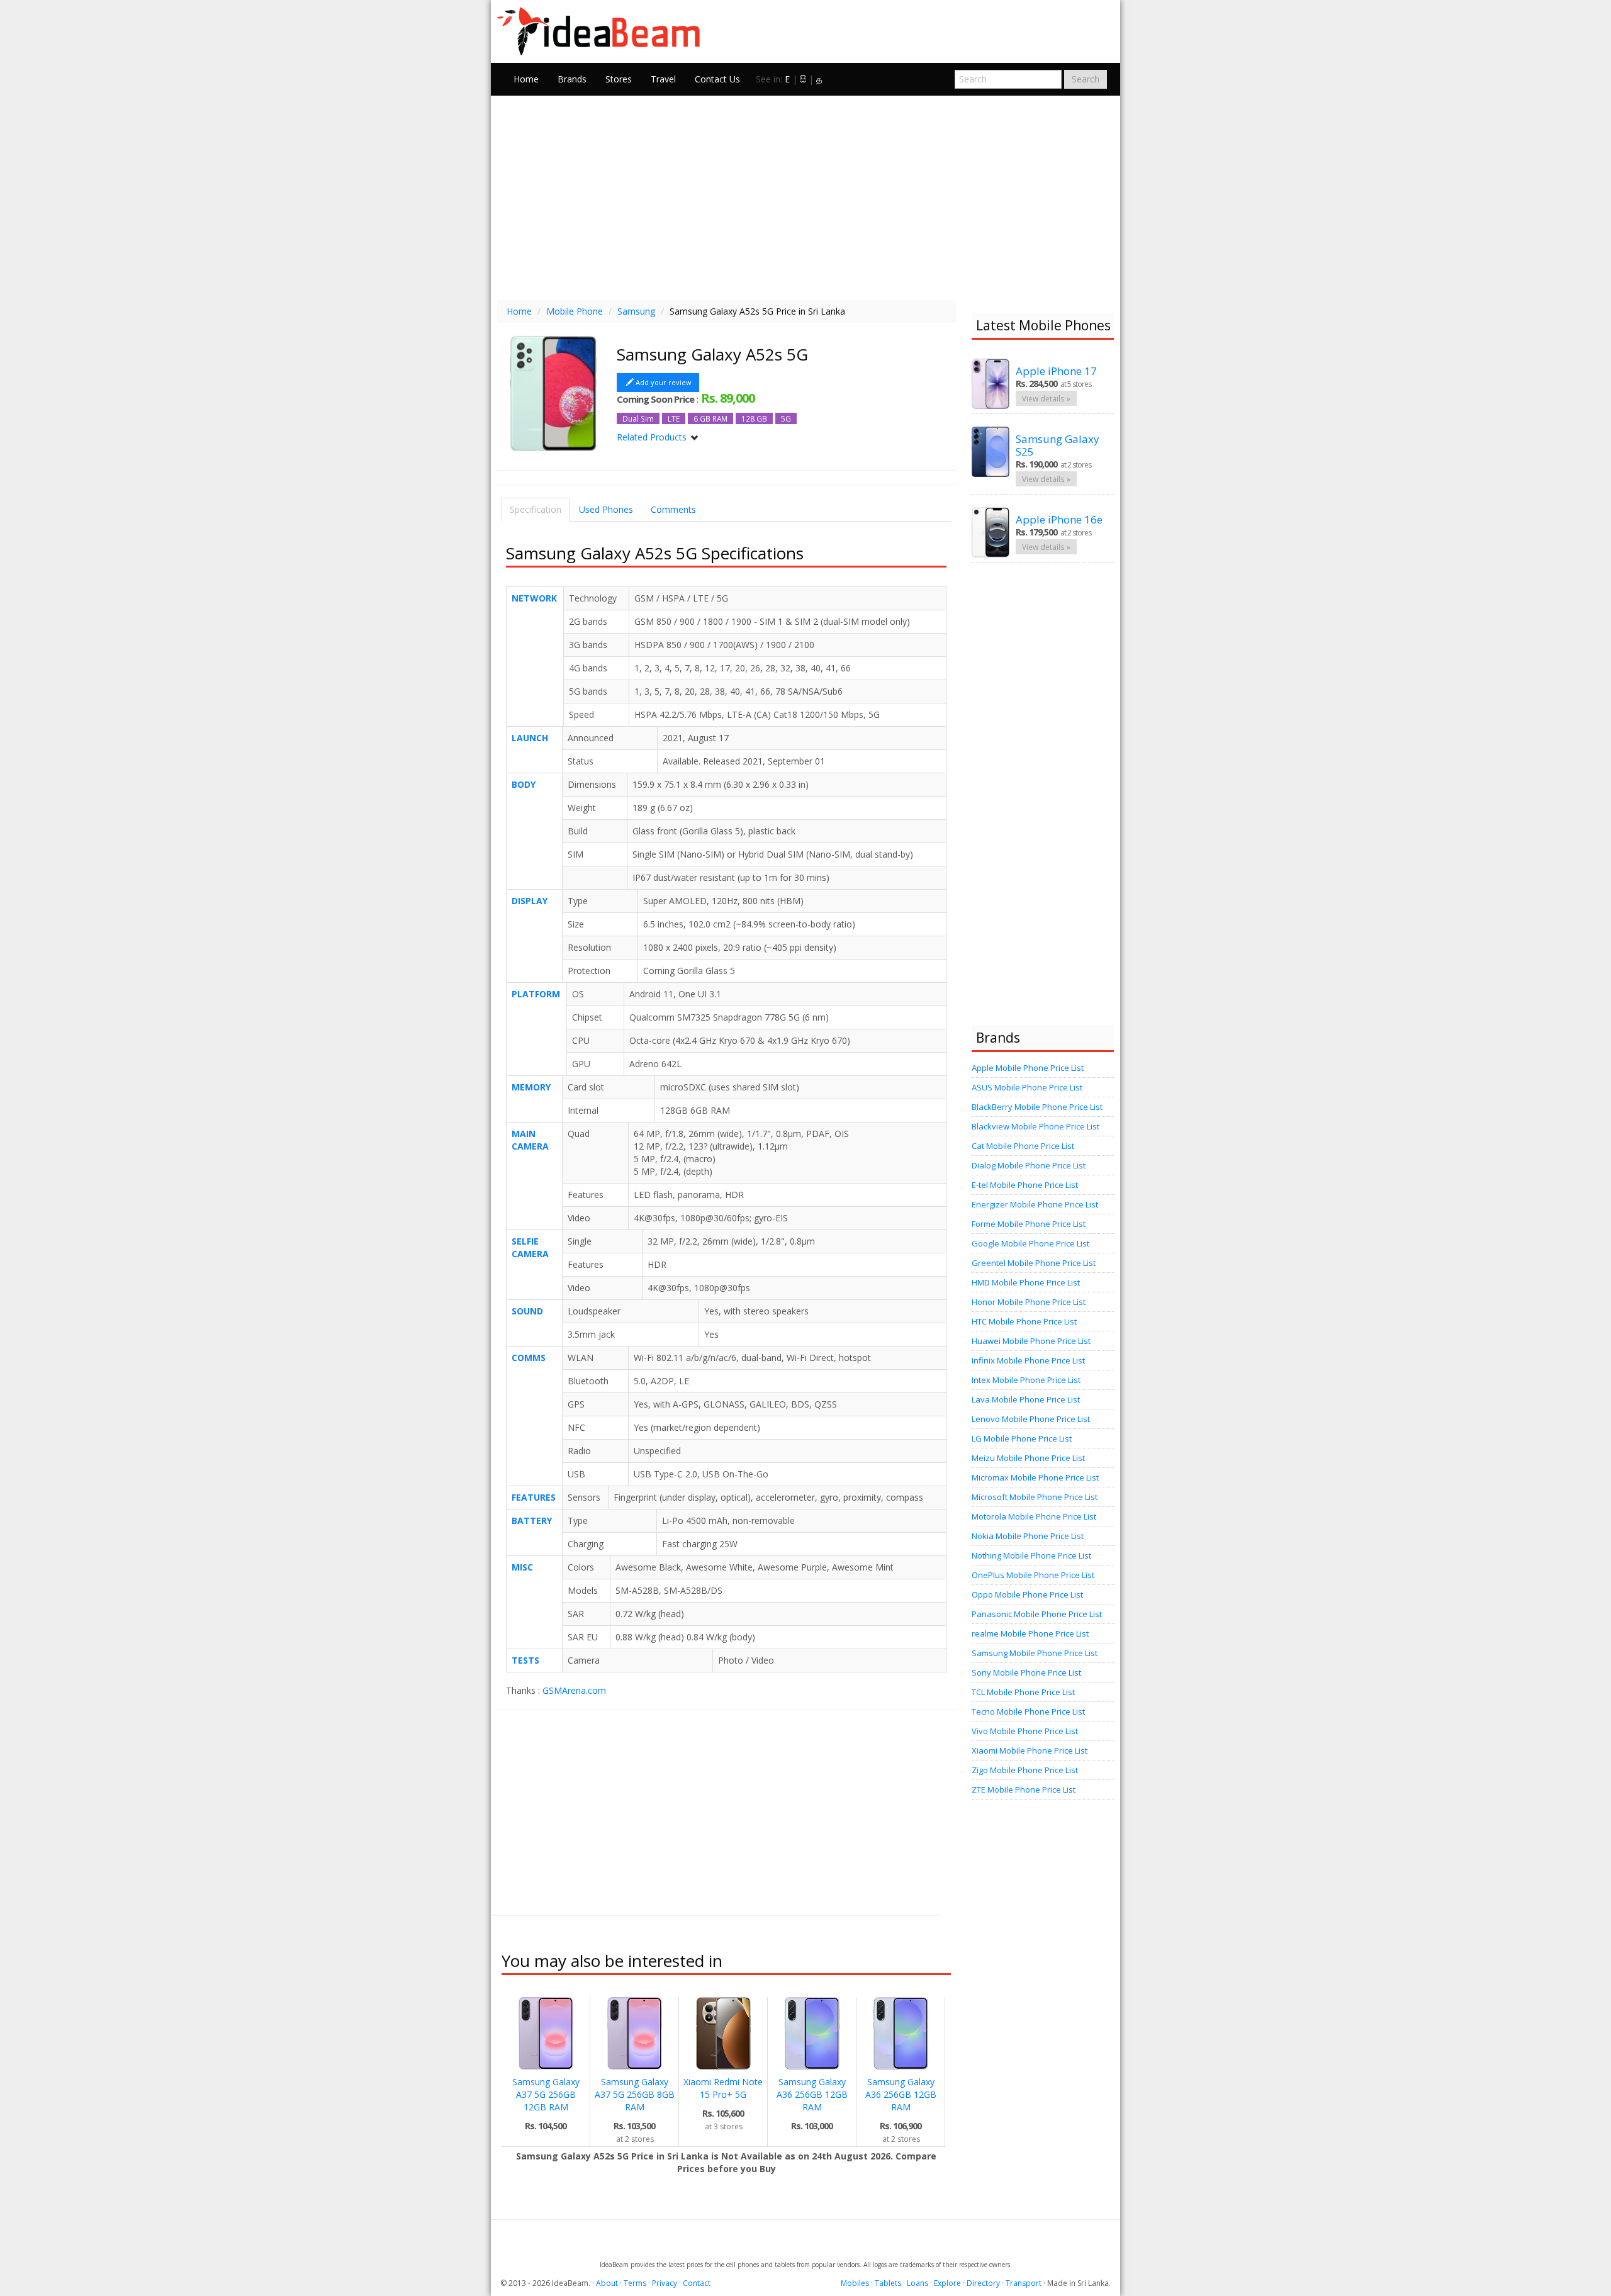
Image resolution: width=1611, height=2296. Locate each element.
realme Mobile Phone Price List (1030, 1633)
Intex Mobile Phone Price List (1026, 1380)
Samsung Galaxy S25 (1058, 445)
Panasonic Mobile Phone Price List (1037, 1614)
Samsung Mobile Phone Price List (1035, 1653)
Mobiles (855, 2283)
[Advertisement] (805, 196)
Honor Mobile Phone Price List (1029, 1302)
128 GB (754, 418)
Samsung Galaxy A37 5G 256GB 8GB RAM (635, 2094)
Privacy (665, 2283)
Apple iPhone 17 (1056, 371)
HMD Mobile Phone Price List (1026, 1282)
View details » (1046, 398)
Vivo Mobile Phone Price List (1025, 1731)
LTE (674, 418)
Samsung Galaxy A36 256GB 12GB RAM (812, 2094)
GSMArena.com (574, 1690)
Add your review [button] (664, 382)
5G (786, 418)
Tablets (888, 2283)
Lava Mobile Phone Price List (1026, 1399)
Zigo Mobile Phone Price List (1025, 1770)
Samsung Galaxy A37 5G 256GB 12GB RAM (546, 2094)
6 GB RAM (710, 418)
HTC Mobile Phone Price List (1024, 1321)
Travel (663, 79)
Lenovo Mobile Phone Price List (1031, 1419)
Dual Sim (638, 418)
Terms (635, 2283)
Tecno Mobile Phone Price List (1028, 1711)
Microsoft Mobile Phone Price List (1035, 1497)
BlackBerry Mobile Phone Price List (1037, 1107)
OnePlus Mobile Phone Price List (1033, 1575)
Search (1086, 79)
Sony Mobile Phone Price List (1026, 1672)
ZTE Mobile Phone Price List (1024, 1789)
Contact (697, 2283)
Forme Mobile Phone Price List (1029, 1224)
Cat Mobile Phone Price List (1023, 1146)
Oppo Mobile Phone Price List (1027, 1594)
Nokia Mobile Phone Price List (1028, 1536)
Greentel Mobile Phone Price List (1034, 1263)
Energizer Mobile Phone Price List (1035, 1204)
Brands (572, 79)
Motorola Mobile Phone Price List (1034, 1516)
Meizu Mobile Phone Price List (1028, 1458)
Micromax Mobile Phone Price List (1035, 1477)
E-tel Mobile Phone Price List (1025, 1185)
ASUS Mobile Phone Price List (1027, 1087)
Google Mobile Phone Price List (1030, 1243)
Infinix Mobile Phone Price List (1028, 1360)
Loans (918, 2283)
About (607, 2283)
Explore (947, 2283)
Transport (1024, 2283)
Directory (983, 2283)
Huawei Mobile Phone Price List (1031, 1341)
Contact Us (717, 79)
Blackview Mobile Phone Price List (1036, 1126)
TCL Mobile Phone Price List (1023, 1692)
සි (803, 79)
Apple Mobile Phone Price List (1028, 1068)
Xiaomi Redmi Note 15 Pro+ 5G (723, 2088)
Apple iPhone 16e (1059, 519)
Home (526, 79)
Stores (619, 79)
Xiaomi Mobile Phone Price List (1030, 1750)
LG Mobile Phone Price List (1022, 1438)
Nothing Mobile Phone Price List (1031, 1555)
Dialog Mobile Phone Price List (1029, 1165)
